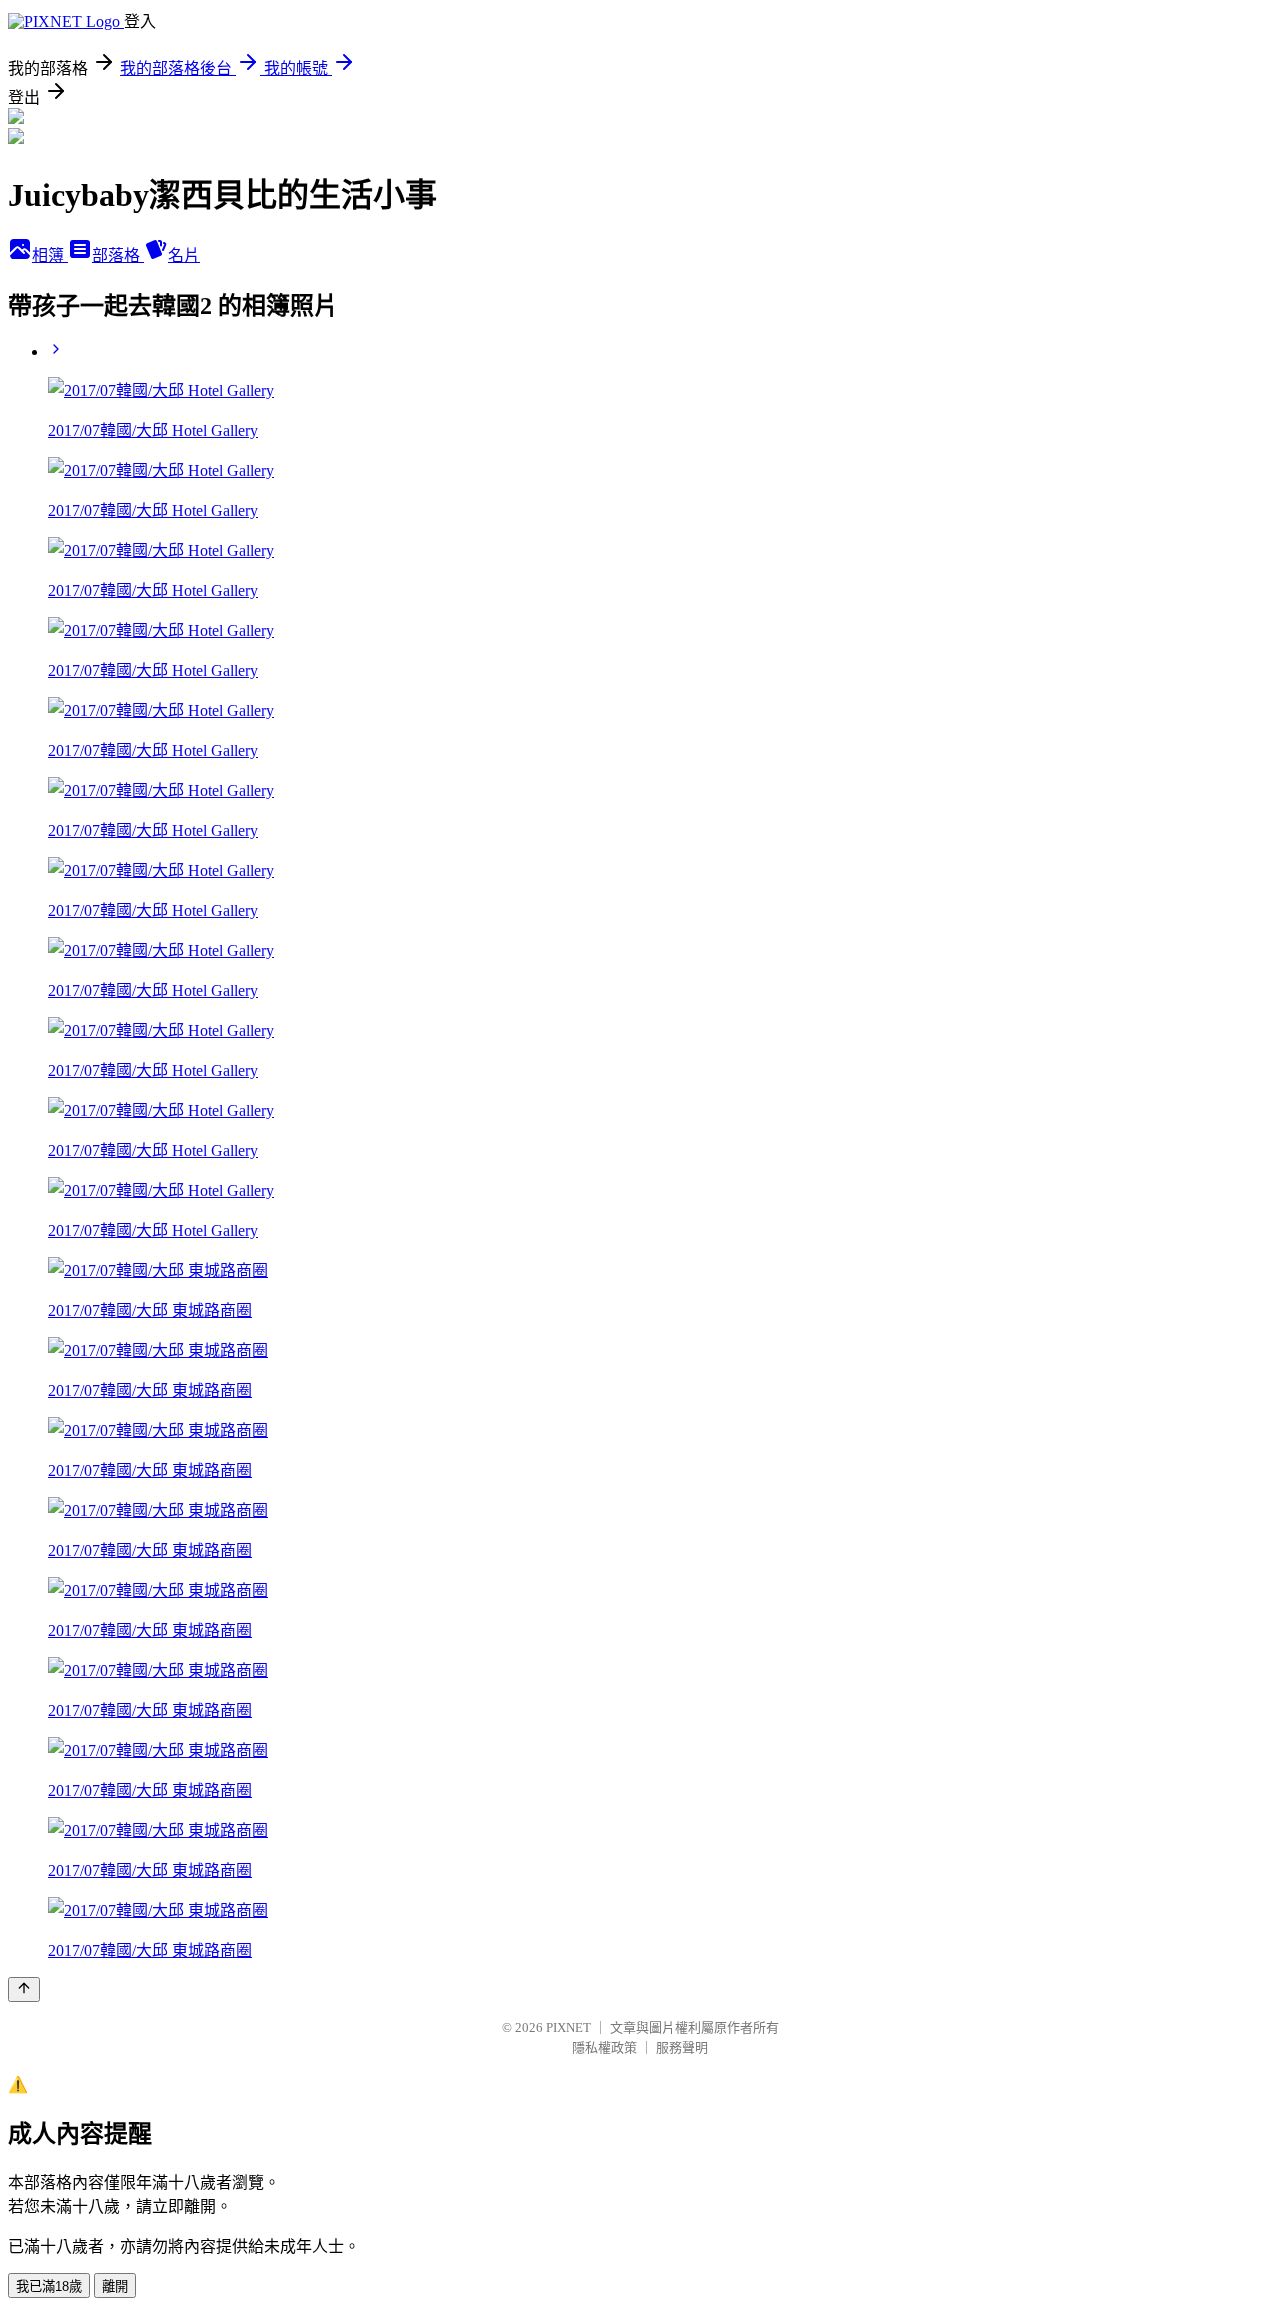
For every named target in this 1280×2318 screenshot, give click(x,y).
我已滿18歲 (49, 2286)
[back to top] (24, 1989)
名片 (184, 255)
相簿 (50, 255)
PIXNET (568, 2027)
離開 (115, 2286)
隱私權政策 (604, 2047)
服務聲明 (682, 2047)
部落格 (118, 255)
